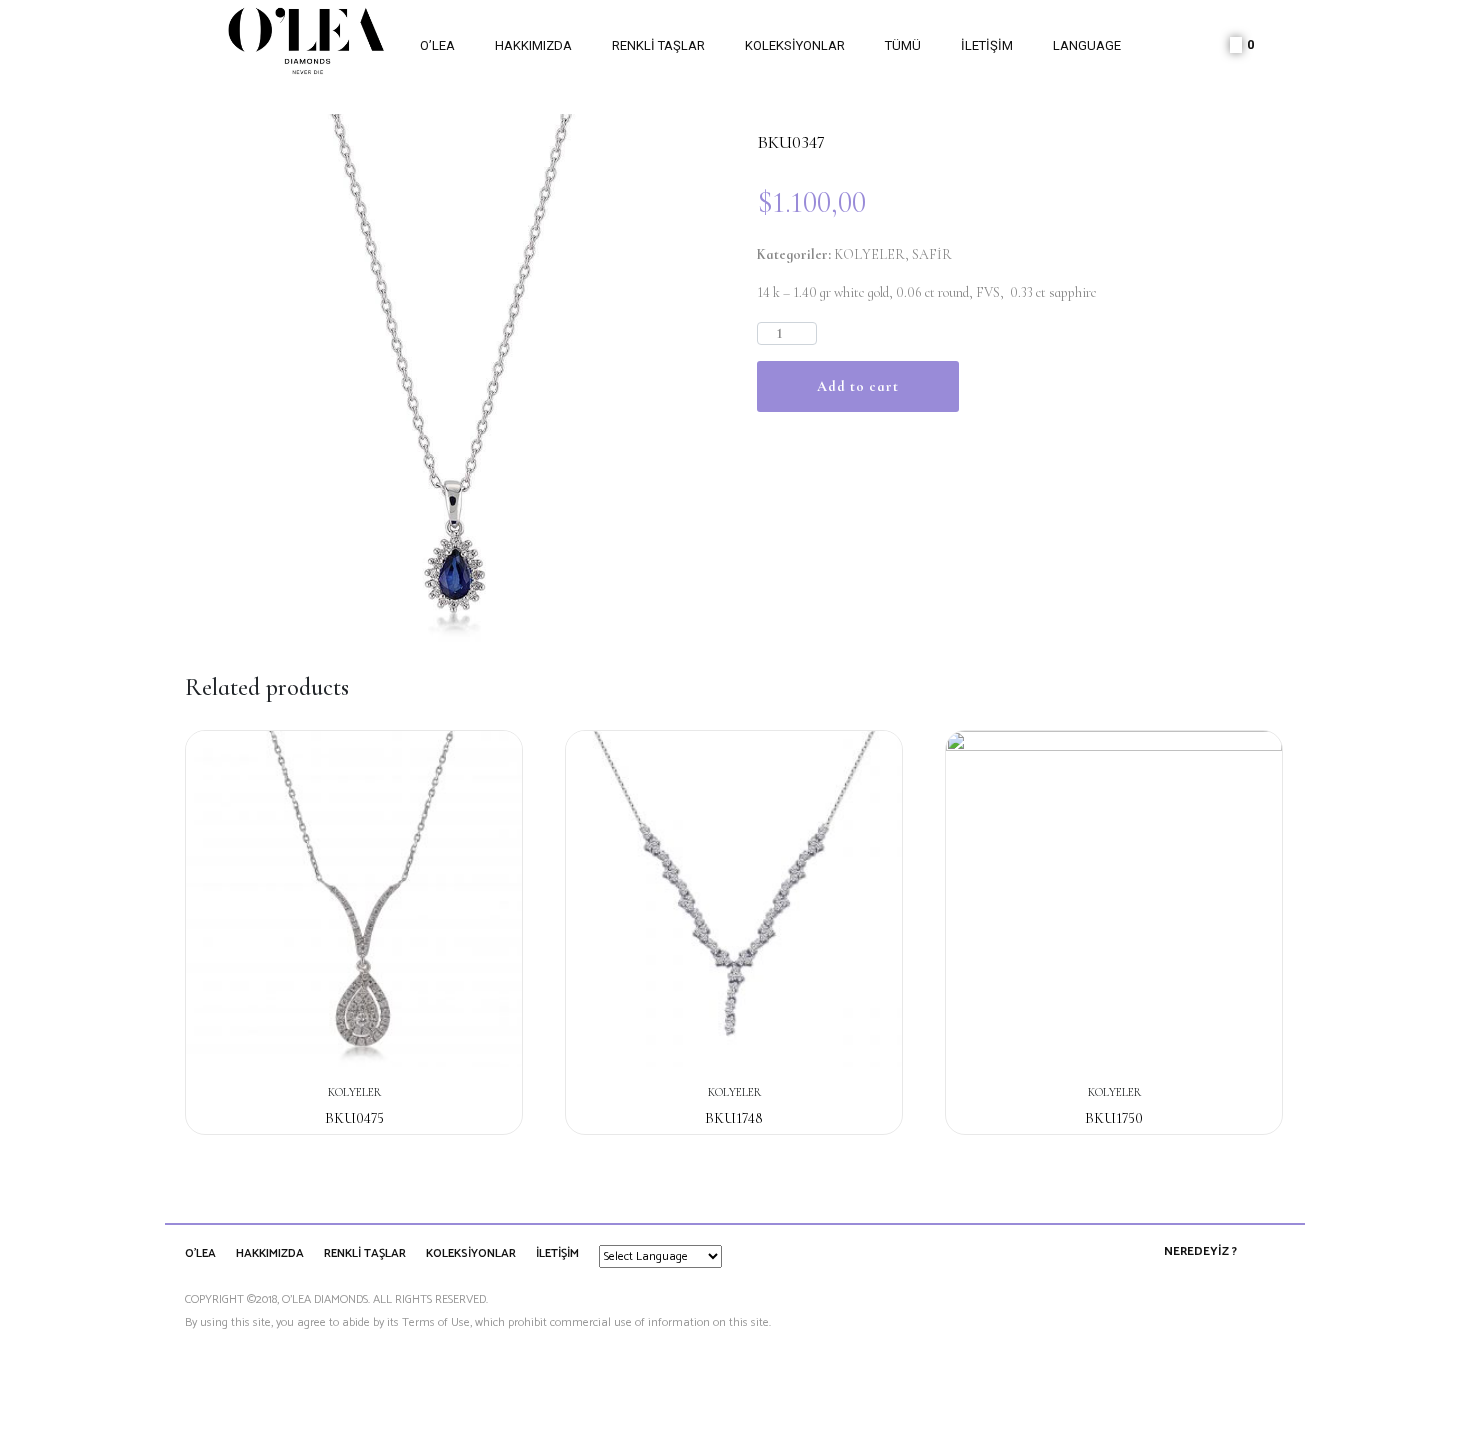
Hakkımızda (533, 45)
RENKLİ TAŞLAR (658, 45)
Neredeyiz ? (1200, 1251)
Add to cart (858, 386)
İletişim (987, 45)
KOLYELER (869, 254)
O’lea (437, 45)
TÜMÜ (903, 45)
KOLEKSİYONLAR (795, 45)
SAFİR (932, 254)
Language (1087, 45)
